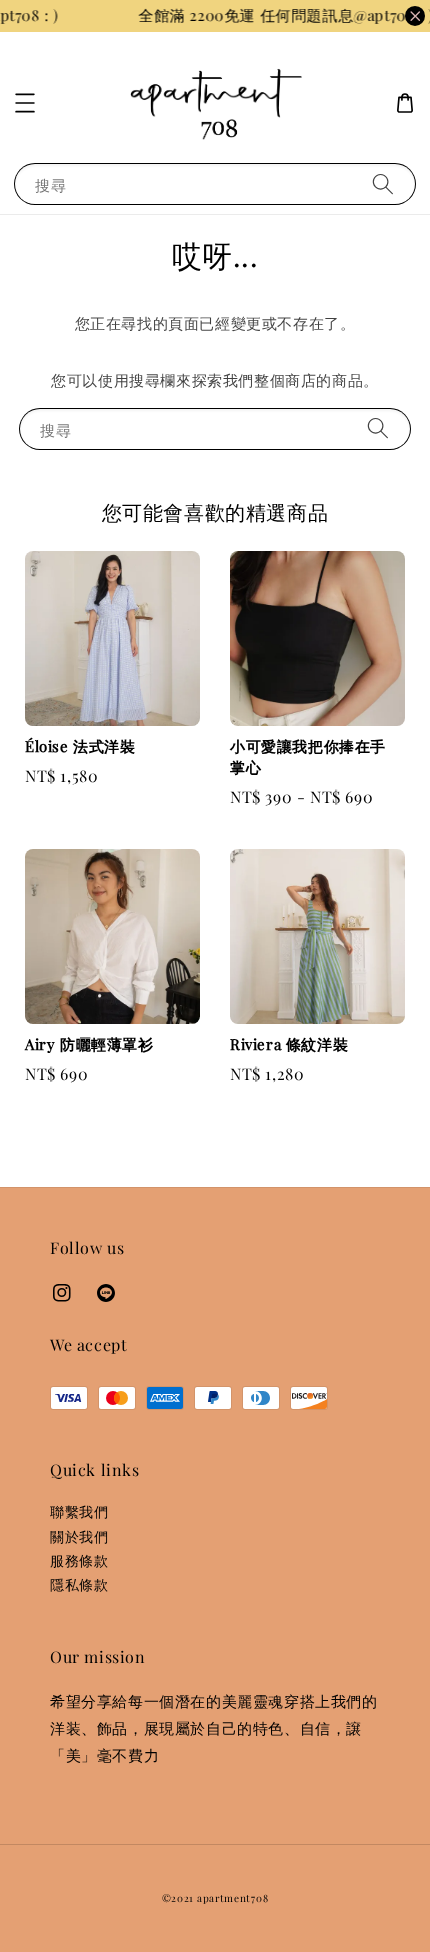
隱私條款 (79, 1584)
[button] (25, 103)
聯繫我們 (79, 1511)
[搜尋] (383, 183)
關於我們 (79, 1536)
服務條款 (79, 1560)
